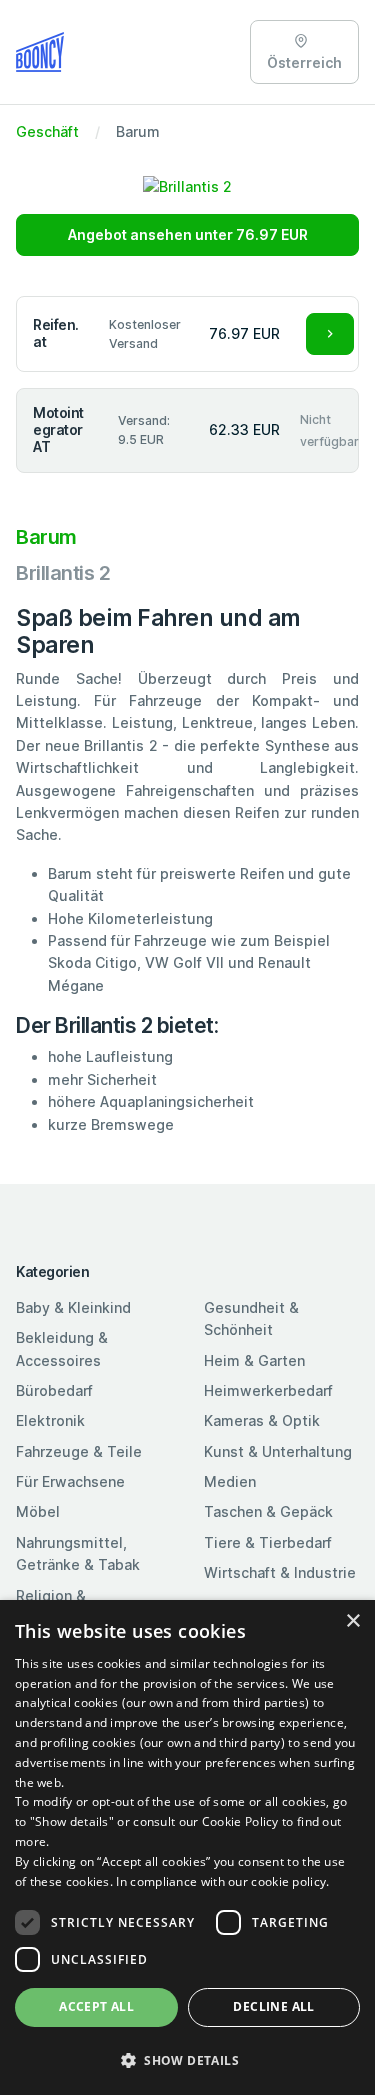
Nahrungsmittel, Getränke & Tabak (78, 1553)
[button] (187, 2060)
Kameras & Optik (262, 1420)
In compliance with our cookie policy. (222, 1881)
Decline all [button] (273, 2006)
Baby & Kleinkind (73, 1307)
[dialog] (187, 1847)
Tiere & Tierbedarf (268, 1542)
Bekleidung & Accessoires (62, 1348)
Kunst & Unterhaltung (278, 1451)
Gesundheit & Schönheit (251, 1318)
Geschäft (47, 131)
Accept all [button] (96, 2006)
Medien (230, 1481)
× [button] (352, 1621)
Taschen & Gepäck (268, 1511)
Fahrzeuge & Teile (79, 1451)
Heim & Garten (254, 1360)
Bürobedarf (54, 1390)
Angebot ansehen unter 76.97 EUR (188, 234)
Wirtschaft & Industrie (280, 1572)
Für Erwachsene (70, 1481)
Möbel (38, 1511)
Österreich (304, 62)
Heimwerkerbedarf (268, 1390)
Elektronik (50, 1420)
